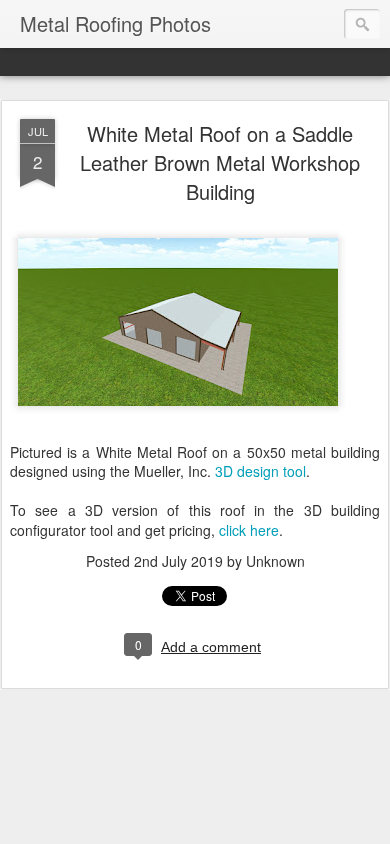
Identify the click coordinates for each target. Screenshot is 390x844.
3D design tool (260, 471)
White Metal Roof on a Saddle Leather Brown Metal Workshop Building (220, 162)
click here (249, 530)
